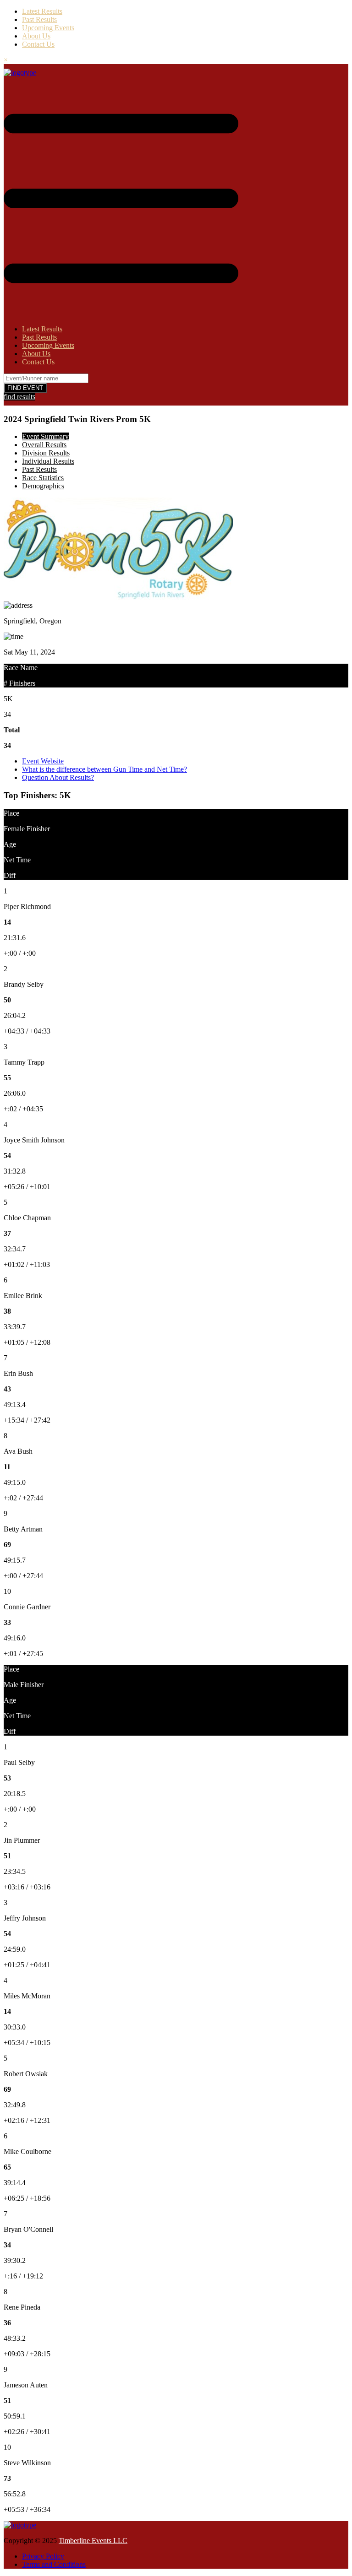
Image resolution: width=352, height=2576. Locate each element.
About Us (36, 36)
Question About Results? (58, 777)
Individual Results (48, 461)
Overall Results (44, 445)
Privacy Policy (43, 2556)
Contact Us (38, 44)
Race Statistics (43, 478)
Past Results (39, 19)
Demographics (43, 486)
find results (19, 397)
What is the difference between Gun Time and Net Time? (104, 769)
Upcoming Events (48, 28)
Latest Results (42, 11)
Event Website (43, 761)
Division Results (46, 453)
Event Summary (45, 436)
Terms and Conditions (54, 2564)
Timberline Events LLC (93, 2541)
